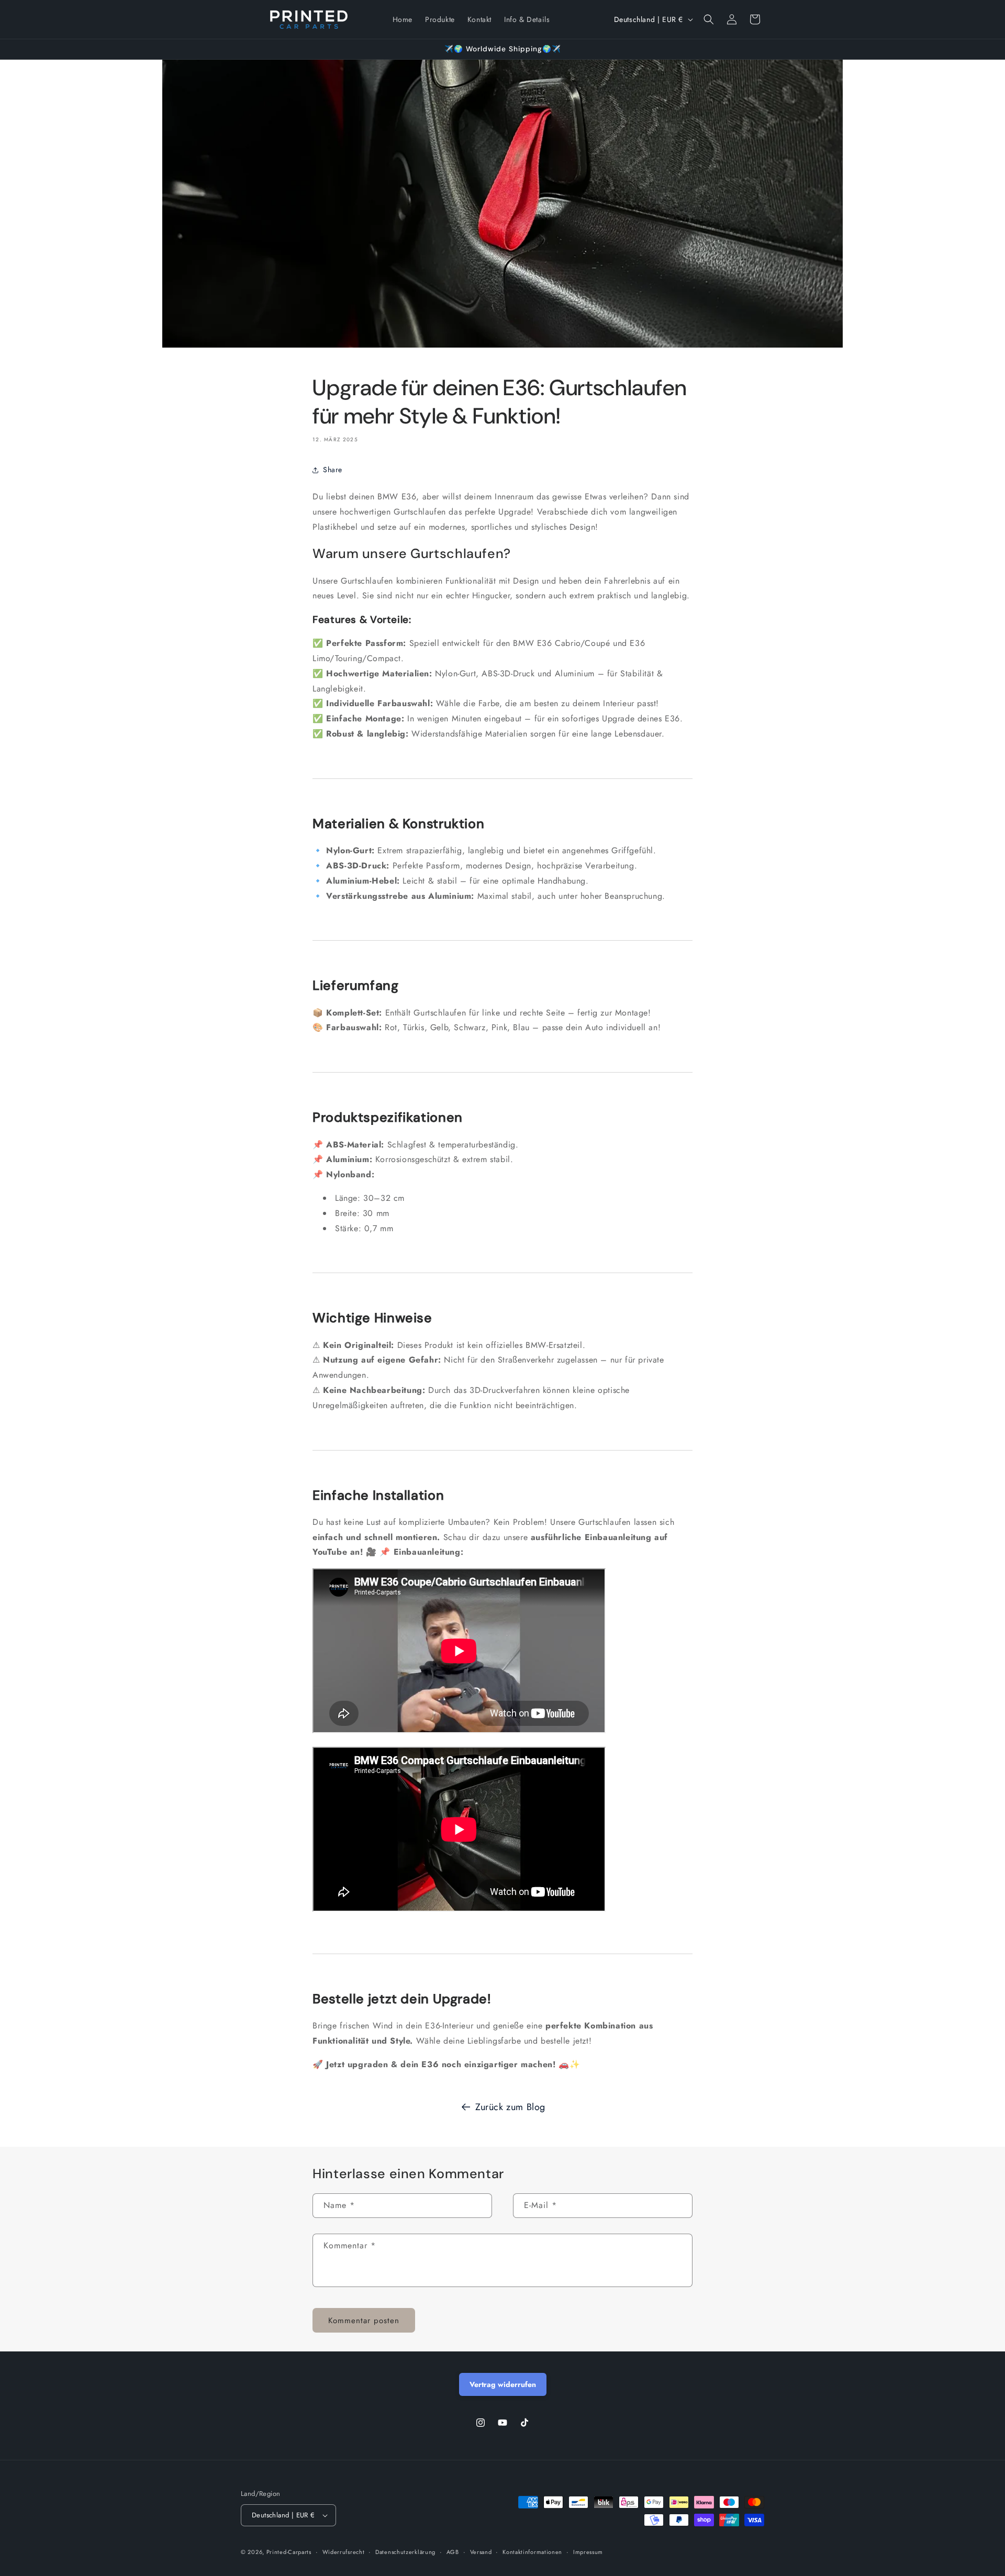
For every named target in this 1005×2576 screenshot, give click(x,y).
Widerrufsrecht (344, 2552)
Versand (481, 2552)
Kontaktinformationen (532, 2552)
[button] (709, 19)
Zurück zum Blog (510, 2107)
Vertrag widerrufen (503, 2384)
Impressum (588, 2552)
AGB (453, 2552)
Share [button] (333, 470)
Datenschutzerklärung (405, 2552)
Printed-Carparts (289, 2552)
